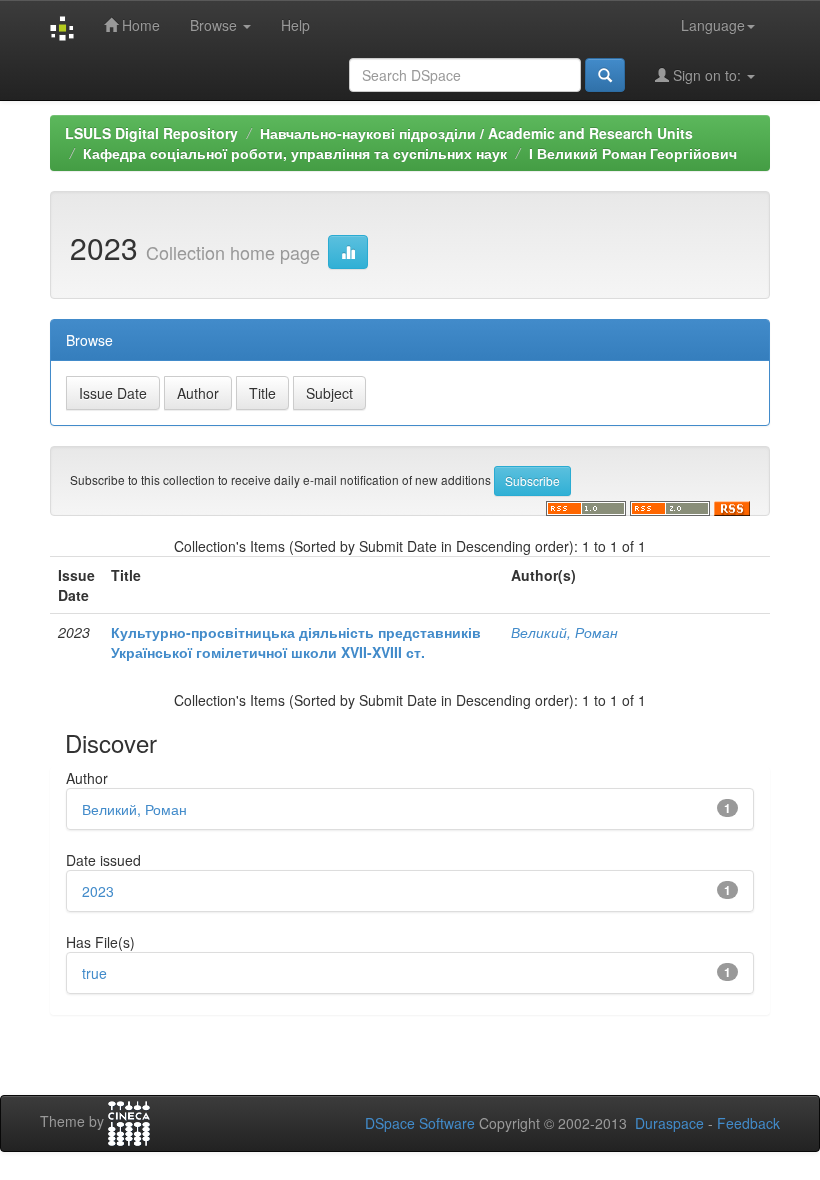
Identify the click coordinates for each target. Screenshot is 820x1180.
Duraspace (669, 1123)
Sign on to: (707, 75)
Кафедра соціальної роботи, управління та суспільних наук (295, 153)
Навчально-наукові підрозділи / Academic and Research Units (476, 133)
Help (295, 25)
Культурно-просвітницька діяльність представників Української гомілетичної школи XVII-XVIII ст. (296, 642)
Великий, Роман (564, 632)
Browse (215, 25)
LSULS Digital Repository (151, 133)
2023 (98, 891)
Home (139, 25)
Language (713, 25)
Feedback (748, 1123)
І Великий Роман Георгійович (633, 153)
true (94, 973)
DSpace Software (420, 1123)
